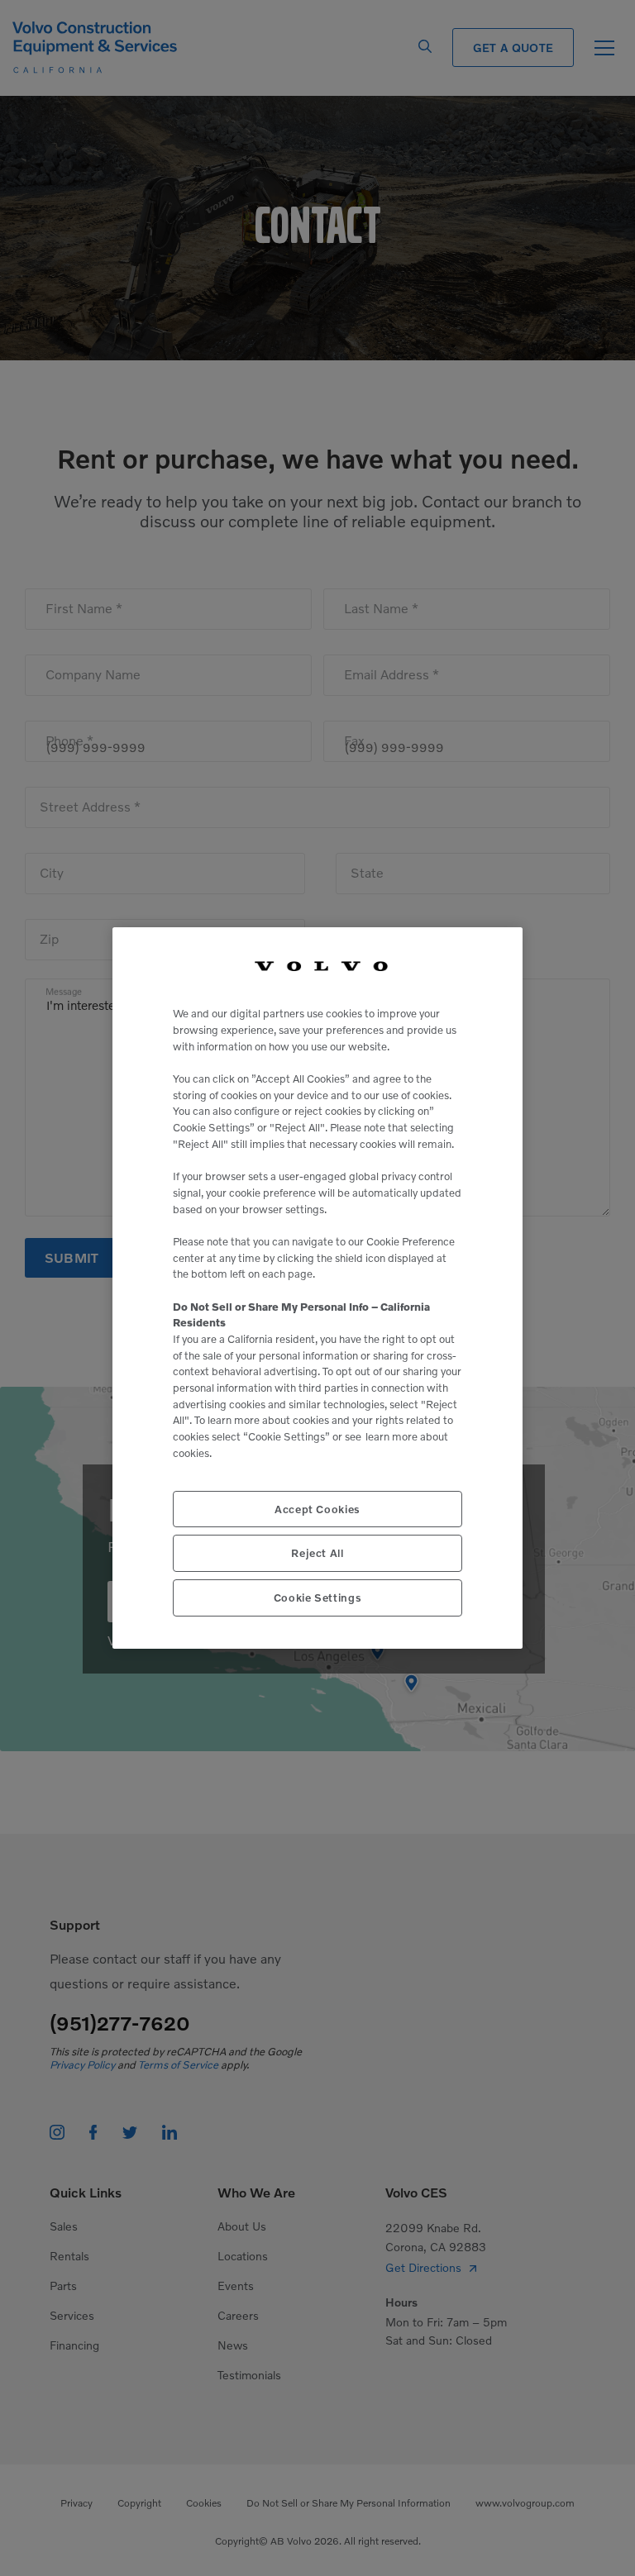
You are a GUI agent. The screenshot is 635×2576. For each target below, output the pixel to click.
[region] (317, 1288)
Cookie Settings (318, 1598)
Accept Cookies (317, 1509)
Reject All (317, 1553)
